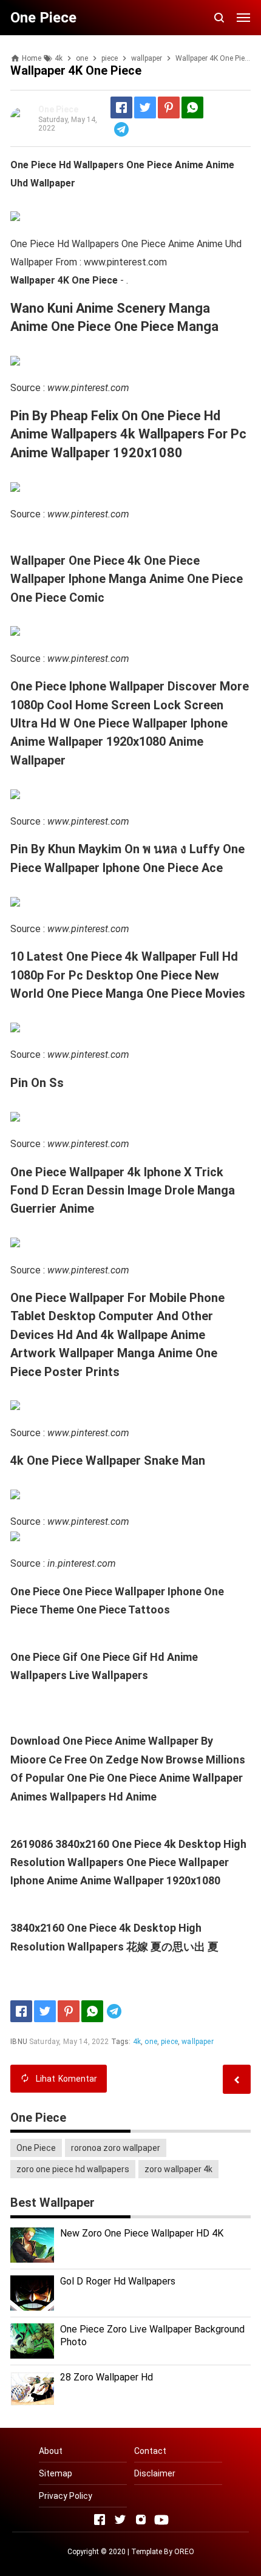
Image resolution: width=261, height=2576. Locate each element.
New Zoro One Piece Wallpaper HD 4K (142, 2233)
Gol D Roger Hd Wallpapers (118, 2281)
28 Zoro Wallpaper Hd (107, 2377)
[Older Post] (237, 2079)
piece (169, 2042)
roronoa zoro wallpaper (116, 2148)
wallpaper (197, 2042)
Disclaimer (155, 2473)
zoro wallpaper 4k (178, 2169)
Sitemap (56, 2473)
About (51, 2451)
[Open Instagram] (141, 2520)
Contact (150, 2451)
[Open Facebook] (100, 2520)
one (151, 2042)
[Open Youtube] (161, 2520)
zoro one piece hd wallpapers (73, 2169)
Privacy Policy (66, 2496)
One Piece (36, 2148)
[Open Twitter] (120, 2520)
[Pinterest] (169, 107)
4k (137, 2042)
